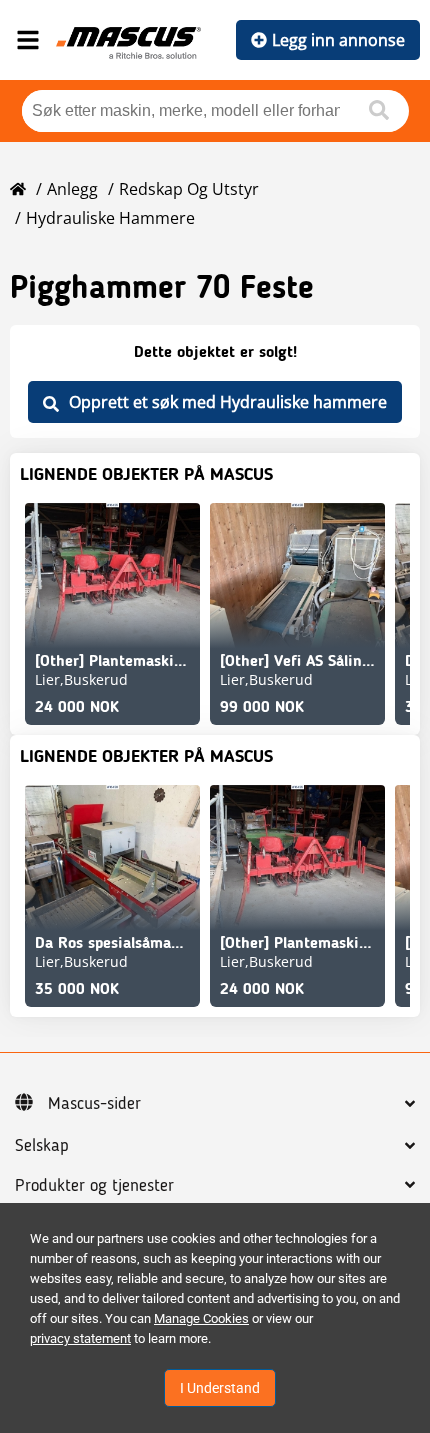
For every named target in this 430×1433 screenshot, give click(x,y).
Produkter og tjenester (94, 1186)
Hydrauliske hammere (110, 218)
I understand (220, 1388)
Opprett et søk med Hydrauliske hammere (228, 402)
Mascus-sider (94, 1104)
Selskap (42, 1146)
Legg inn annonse (338, 40)
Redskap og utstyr (189, 189)
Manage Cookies (201, 1318)
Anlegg (72, 189)
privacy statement (80, 1338)
